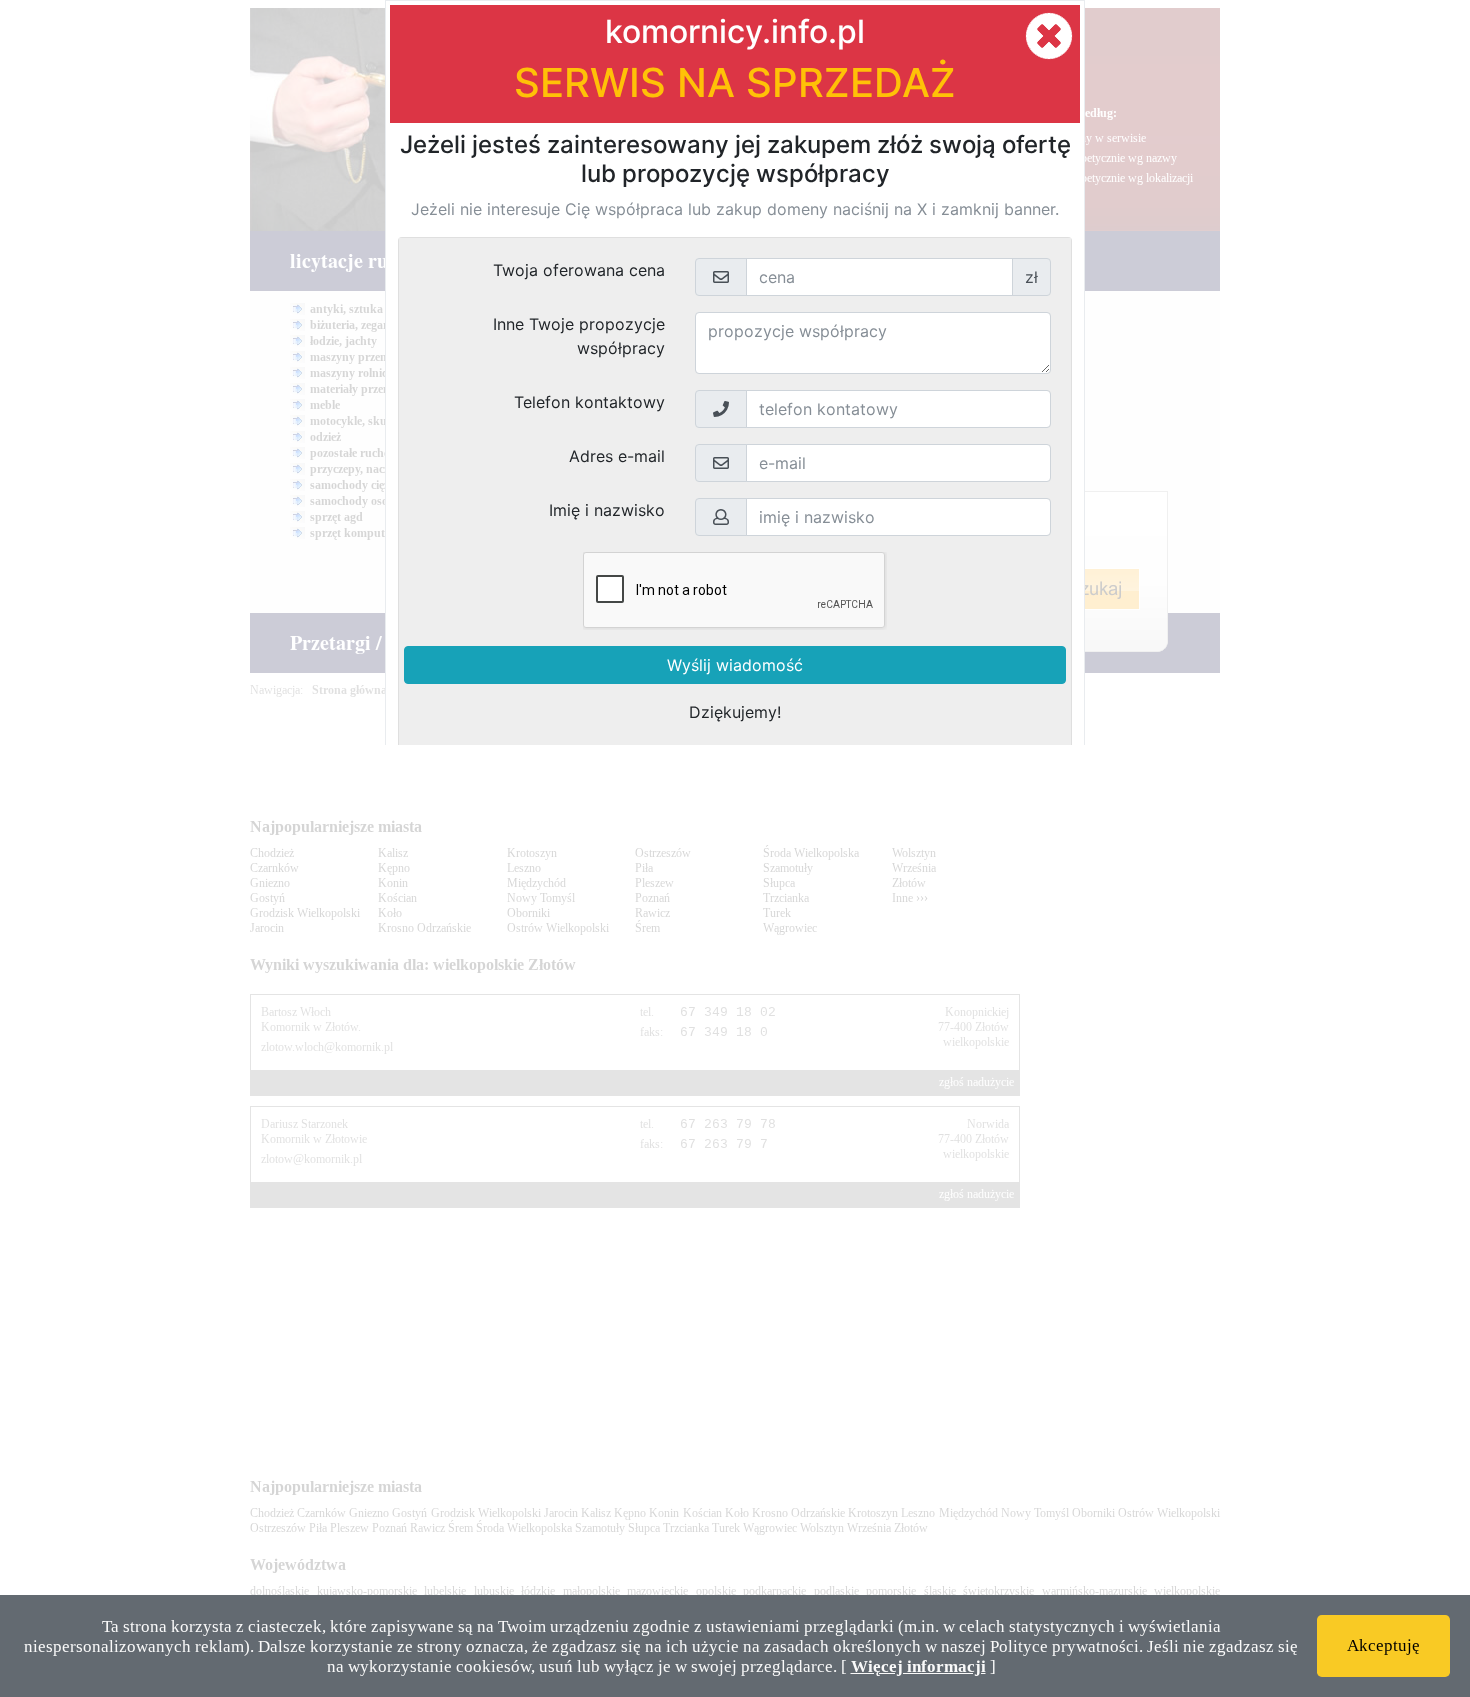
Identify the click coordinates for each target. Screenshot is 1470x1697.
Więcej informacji (918, 1666)
